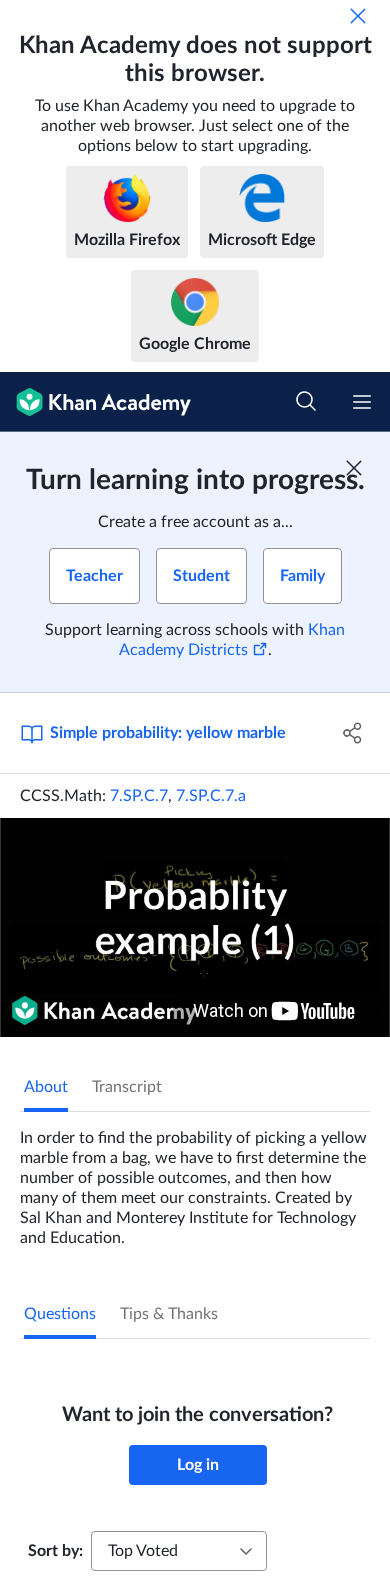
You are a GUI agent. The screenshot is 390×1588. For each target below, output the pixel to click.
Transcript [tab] (127, 1087)
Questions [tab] (60, 1314)
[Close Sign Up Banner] (354, 468)
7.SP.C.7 (139, 796)
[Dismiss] (358, 16)
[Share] (352, 733)
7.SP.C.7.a (211, 796)
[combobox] (179, 1551)
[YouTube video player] (195, 927)
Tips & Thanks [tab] (169, 1314)
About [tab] (46, 1087)
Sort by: (55, 1551)
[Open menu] (362, 402)
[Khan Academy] (95, 402)
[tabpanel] (195, 1180)
